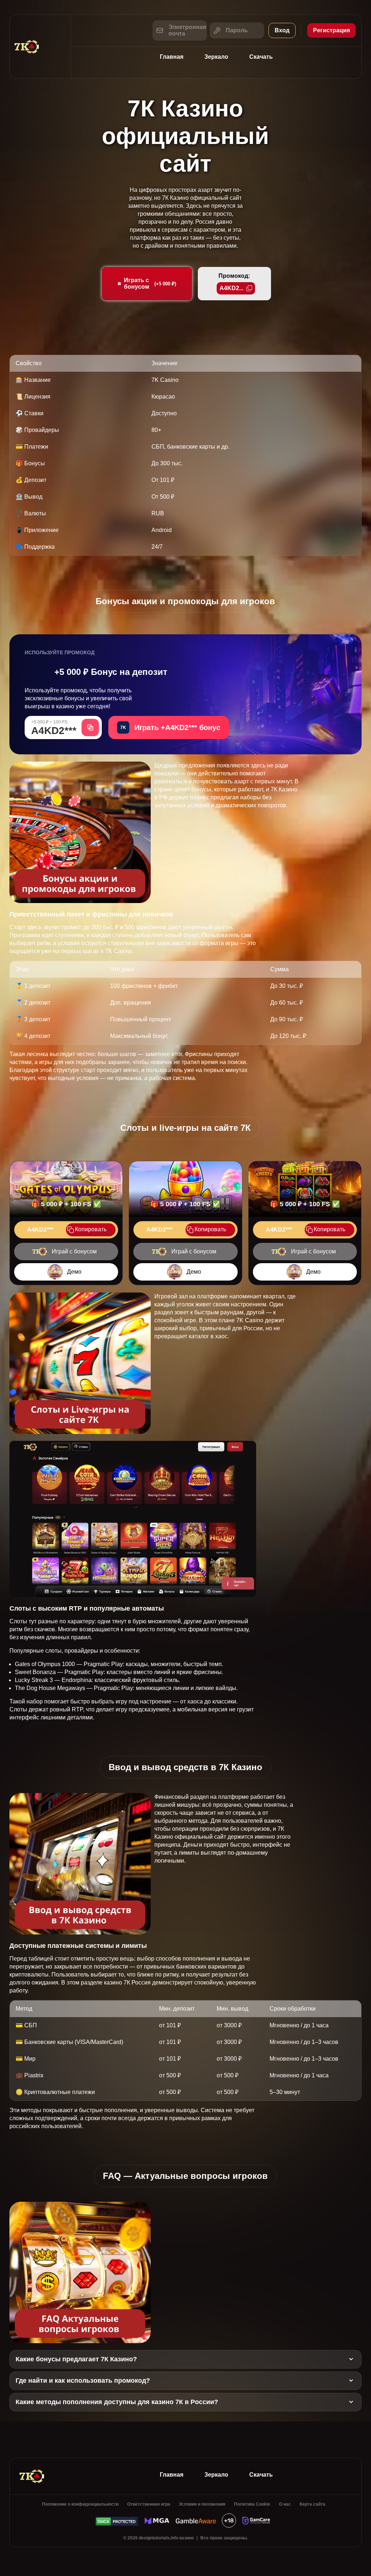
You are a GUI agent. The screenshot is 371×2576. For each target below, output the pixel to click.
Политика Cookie (252, 2504)
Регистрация (332, 30)
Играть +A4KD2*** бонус (170, 728)
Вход (282, 30)
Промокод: (234, 282)
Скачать (261, 57)
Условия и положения (202, 2504)
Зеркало (216, 57)
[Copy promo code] (90, 728)
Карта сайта (312, 2504)
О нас (285, 2504)
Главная (172, 57)
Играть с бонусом (150, 283)
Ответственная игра (149, 2504)
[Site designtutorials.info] (40, 47)
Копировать (91, 1229)
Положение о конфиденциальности (80, 2504)
